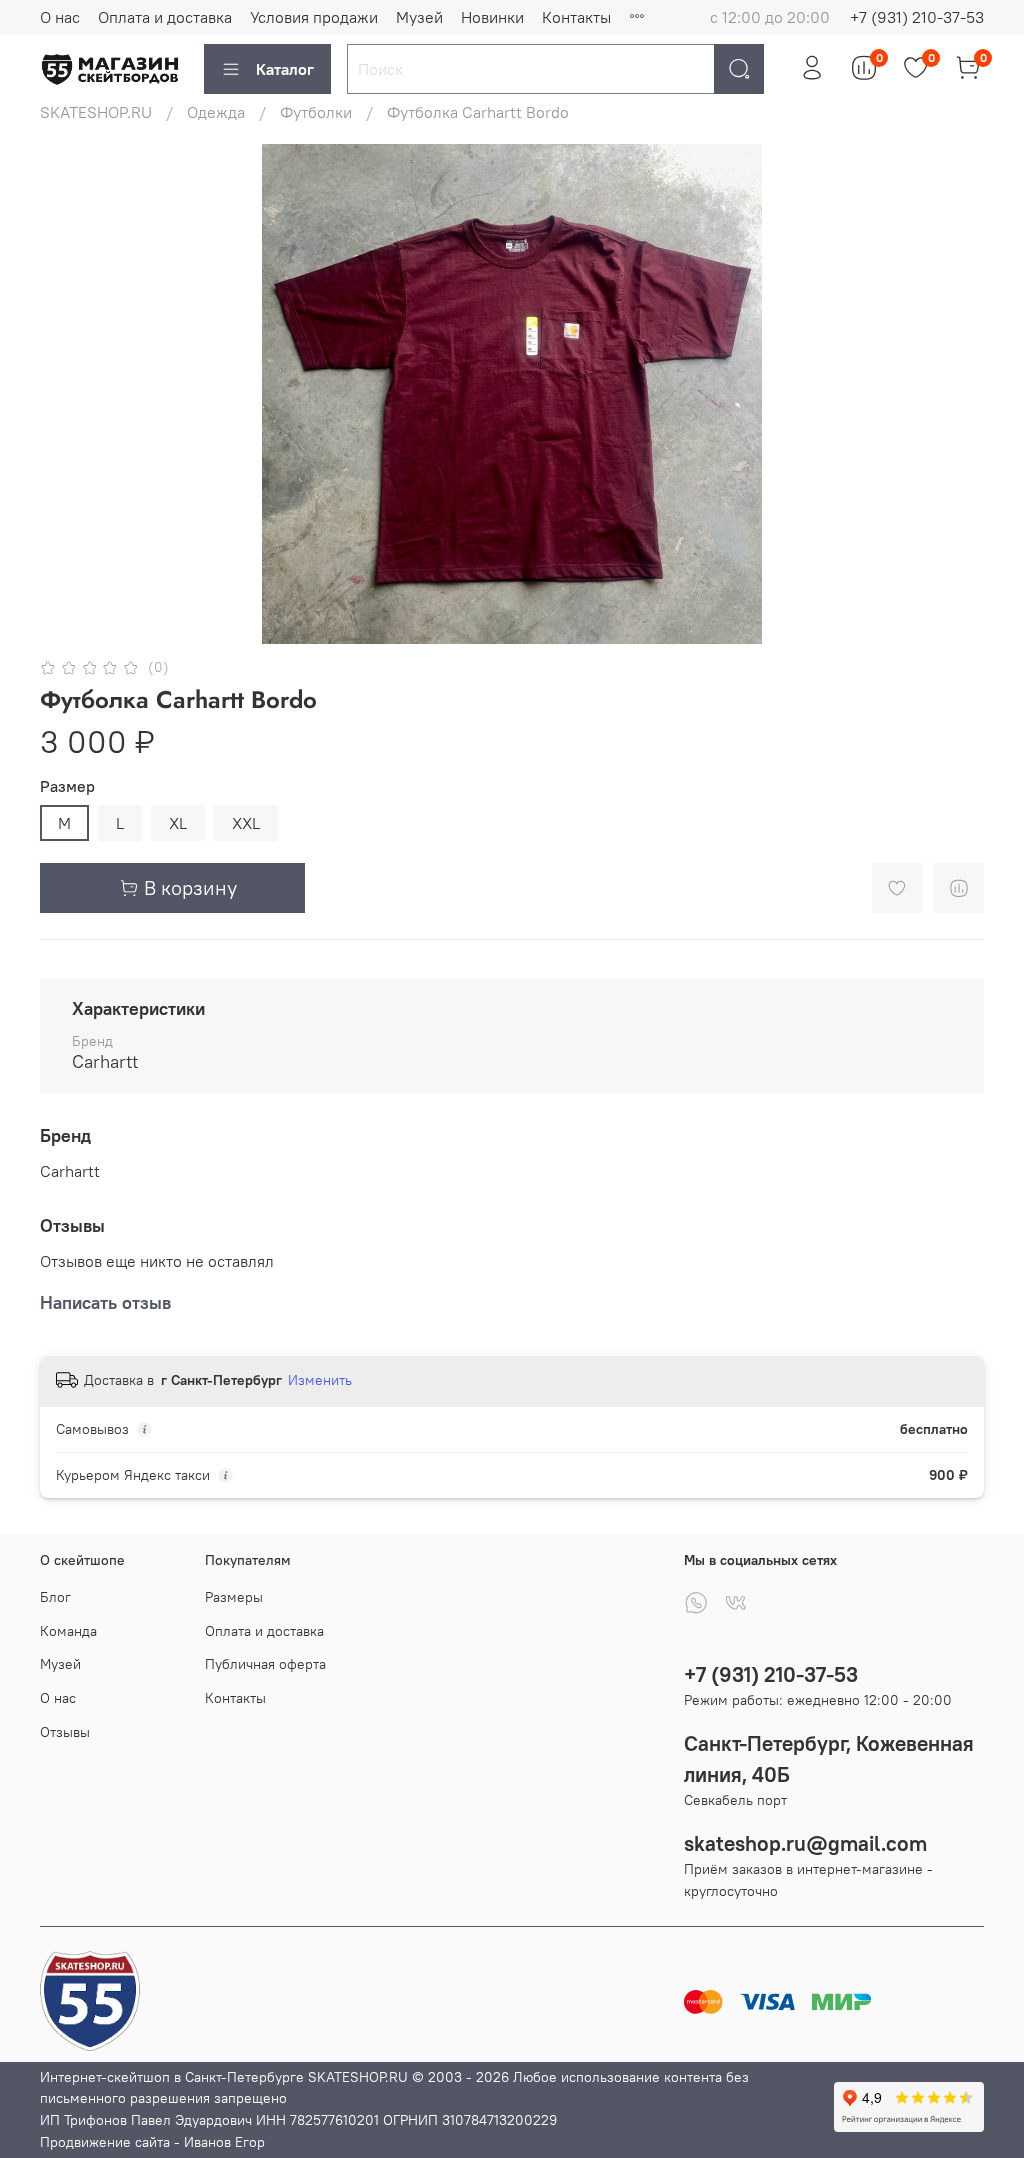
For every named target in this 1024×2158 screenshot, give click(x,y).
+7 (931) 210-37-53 (917, 17)
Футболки (316, 112)
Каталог (285, 69)
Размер (67, 786)
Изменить (320, 1380)
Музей (419, 17)
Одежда (216, 112)
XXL (246, 823)
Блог (55, 1597)
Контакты (576, 17)
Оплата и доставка (165, 17)
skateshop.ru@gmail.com (805, 1843)
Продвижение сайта (105, 2142)
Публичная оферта (265, 1664)
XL (178, 823)
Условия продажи (314, 17)
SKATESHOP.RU (96, 112)
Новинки (492, 17)
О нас (60, 17)
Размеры (234, 1597)
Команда (68, 1631)
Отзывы (65, 1732)
